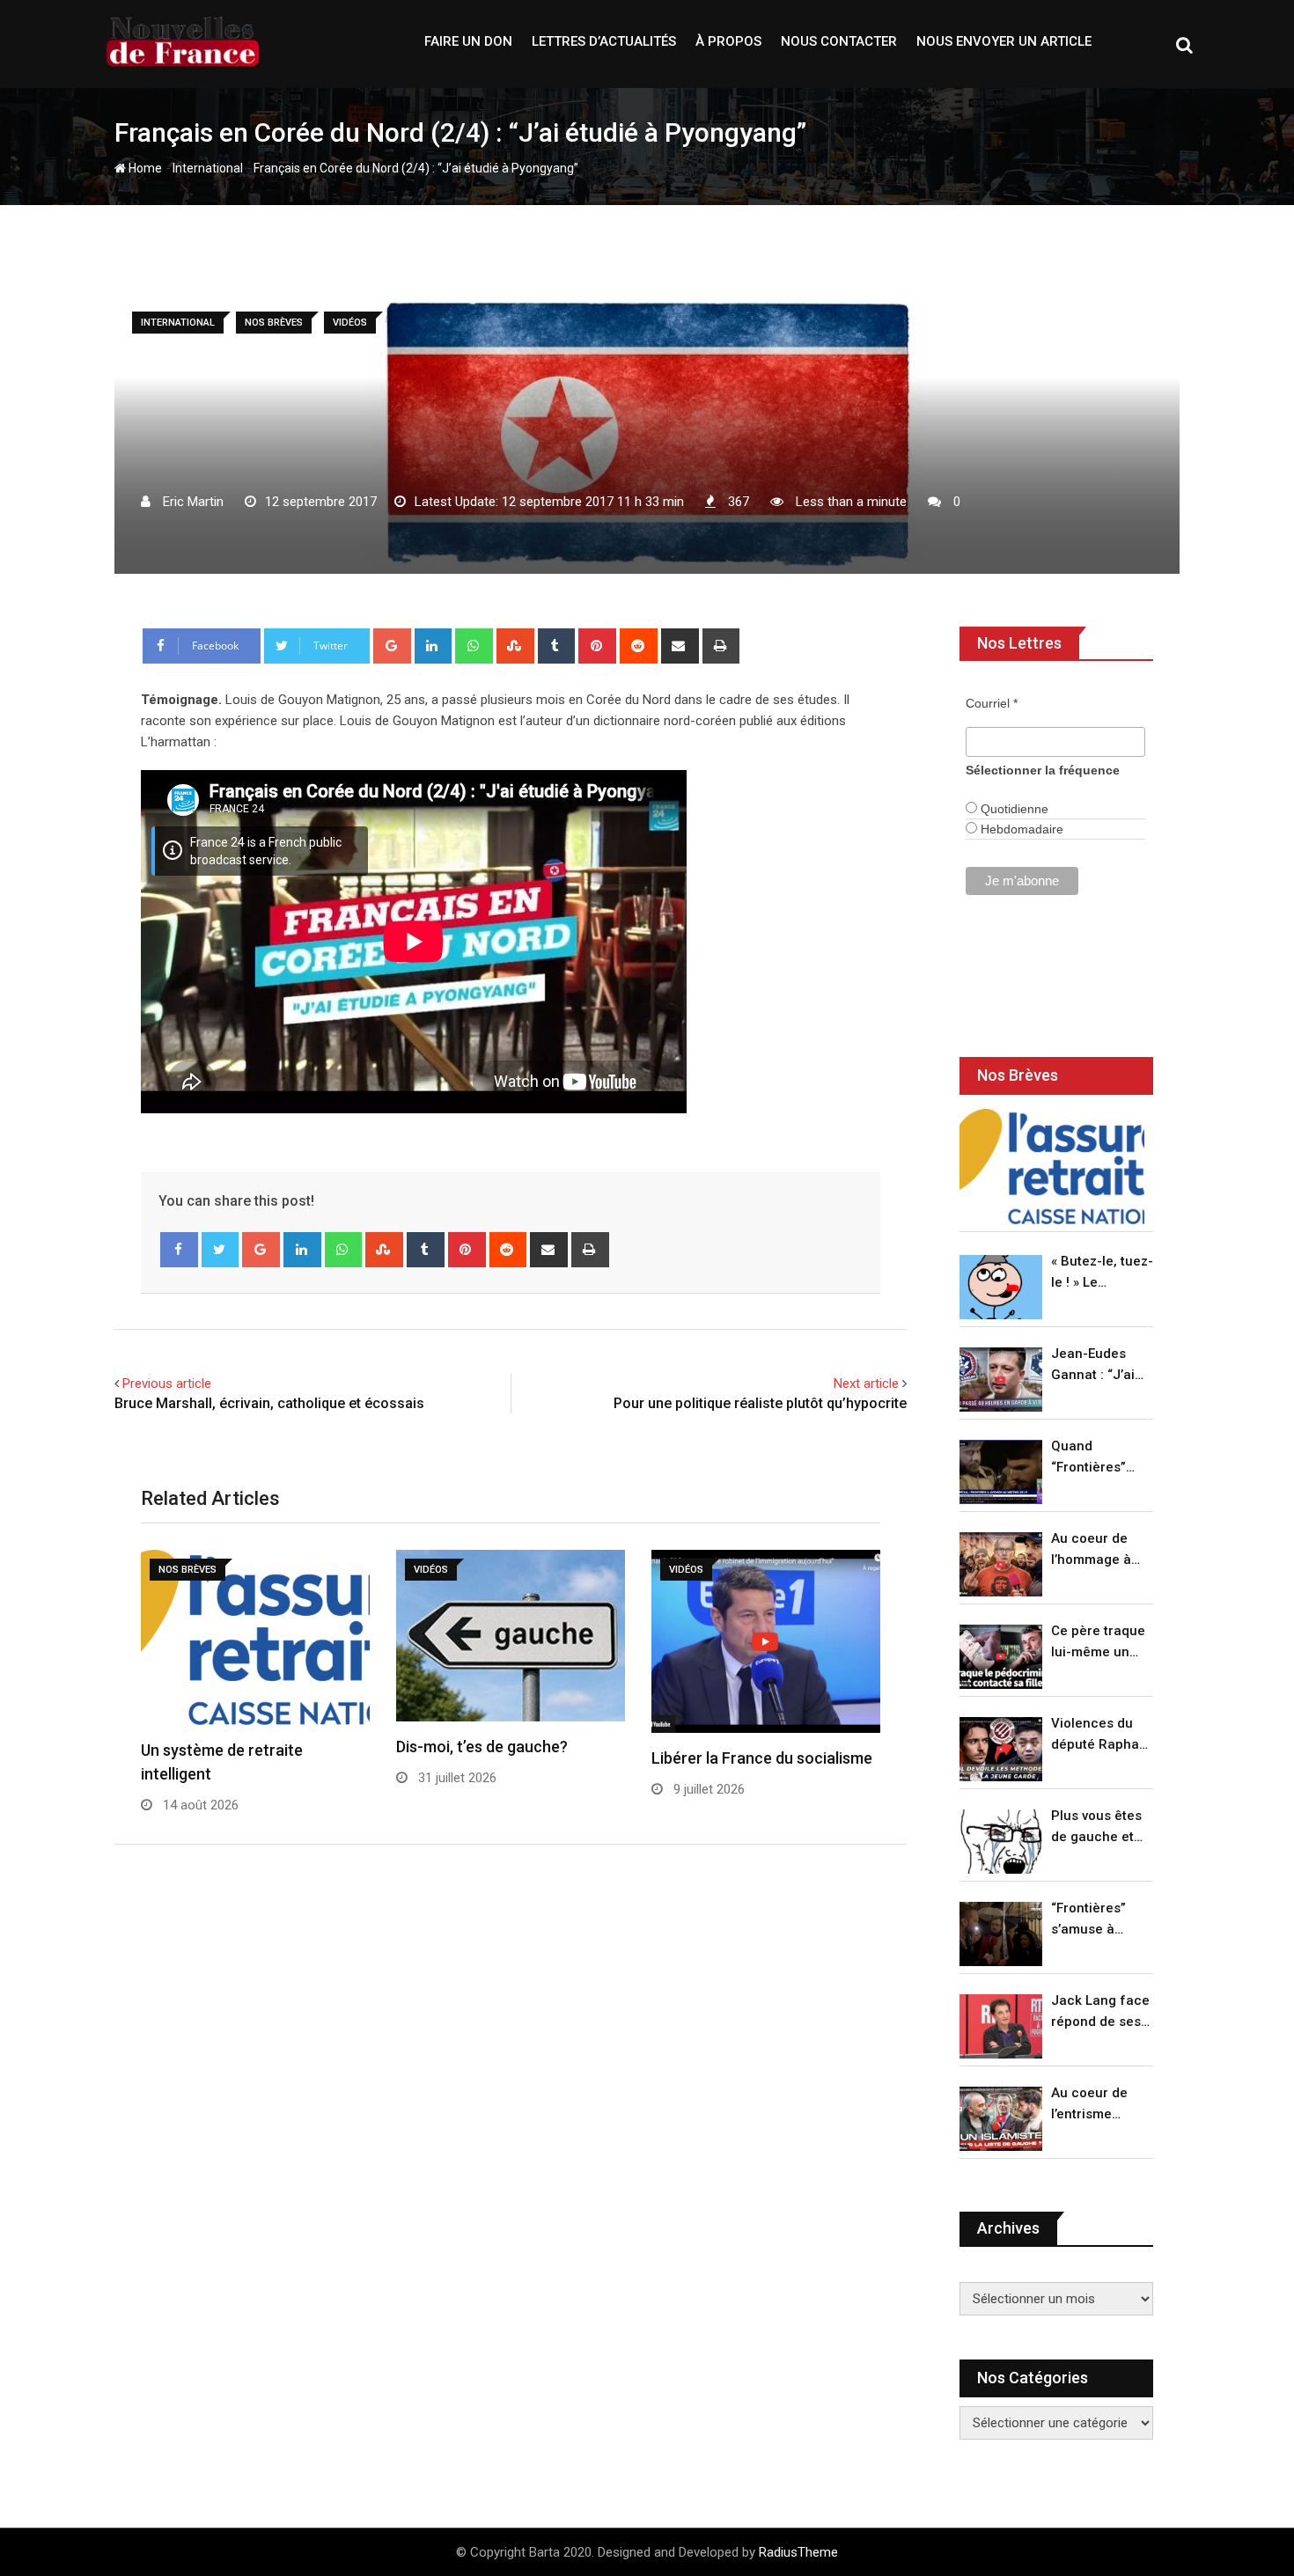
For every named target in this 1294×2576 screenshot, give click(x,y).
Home (144, 168)
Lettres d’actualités (604, 41)
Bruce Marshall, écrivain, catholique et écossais (269, 1403)
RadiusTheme (798, 2552)
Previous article (167, 1383)
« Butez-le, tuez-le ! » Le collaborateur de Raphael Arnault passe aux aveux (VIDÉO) (1102, 1273)
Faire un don (468, 41)
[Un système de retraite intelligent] (1052, 1167)
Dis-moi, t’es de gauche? (482, 1747)
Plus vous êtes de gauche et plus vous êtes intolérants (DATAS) (1096, 1827)
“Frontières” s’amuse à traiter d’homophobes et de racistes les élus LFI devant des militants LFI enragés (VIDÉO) (1097, 1920)
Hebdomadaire (1020, 829)
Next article (866, 1383)
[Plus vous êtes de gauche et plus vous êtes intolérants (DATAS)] (1001, 1842)
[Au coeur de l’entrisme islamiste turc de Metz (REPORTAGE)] (1001, 2119)
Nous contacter (839, 41)
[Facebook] (179, 1250)
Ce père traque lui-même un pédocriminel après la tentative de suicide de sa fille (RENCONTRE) (1098, 1643)
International (208, 168)
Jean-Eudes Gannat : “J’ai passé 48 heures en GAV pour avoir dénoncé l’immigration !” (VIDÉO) (1098, 1365)
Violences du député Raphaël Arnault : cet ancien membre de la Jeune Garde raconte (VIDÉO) (1101, 1735)
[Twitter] (221, 1250)
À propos (728, 41)
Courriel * (992, 703)
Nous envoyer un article (1004, 41)
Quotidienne (1013, 809)
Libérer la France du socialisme (762, 1758)
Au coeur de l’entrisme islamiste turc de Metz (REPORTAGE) (1094, 2105)
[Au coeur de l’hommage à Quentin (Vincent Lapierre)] (1001, 1564)
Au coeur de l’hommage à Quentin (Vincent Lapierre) (1091, 1550)
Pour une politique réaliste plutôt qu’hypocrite (760, 1403)
